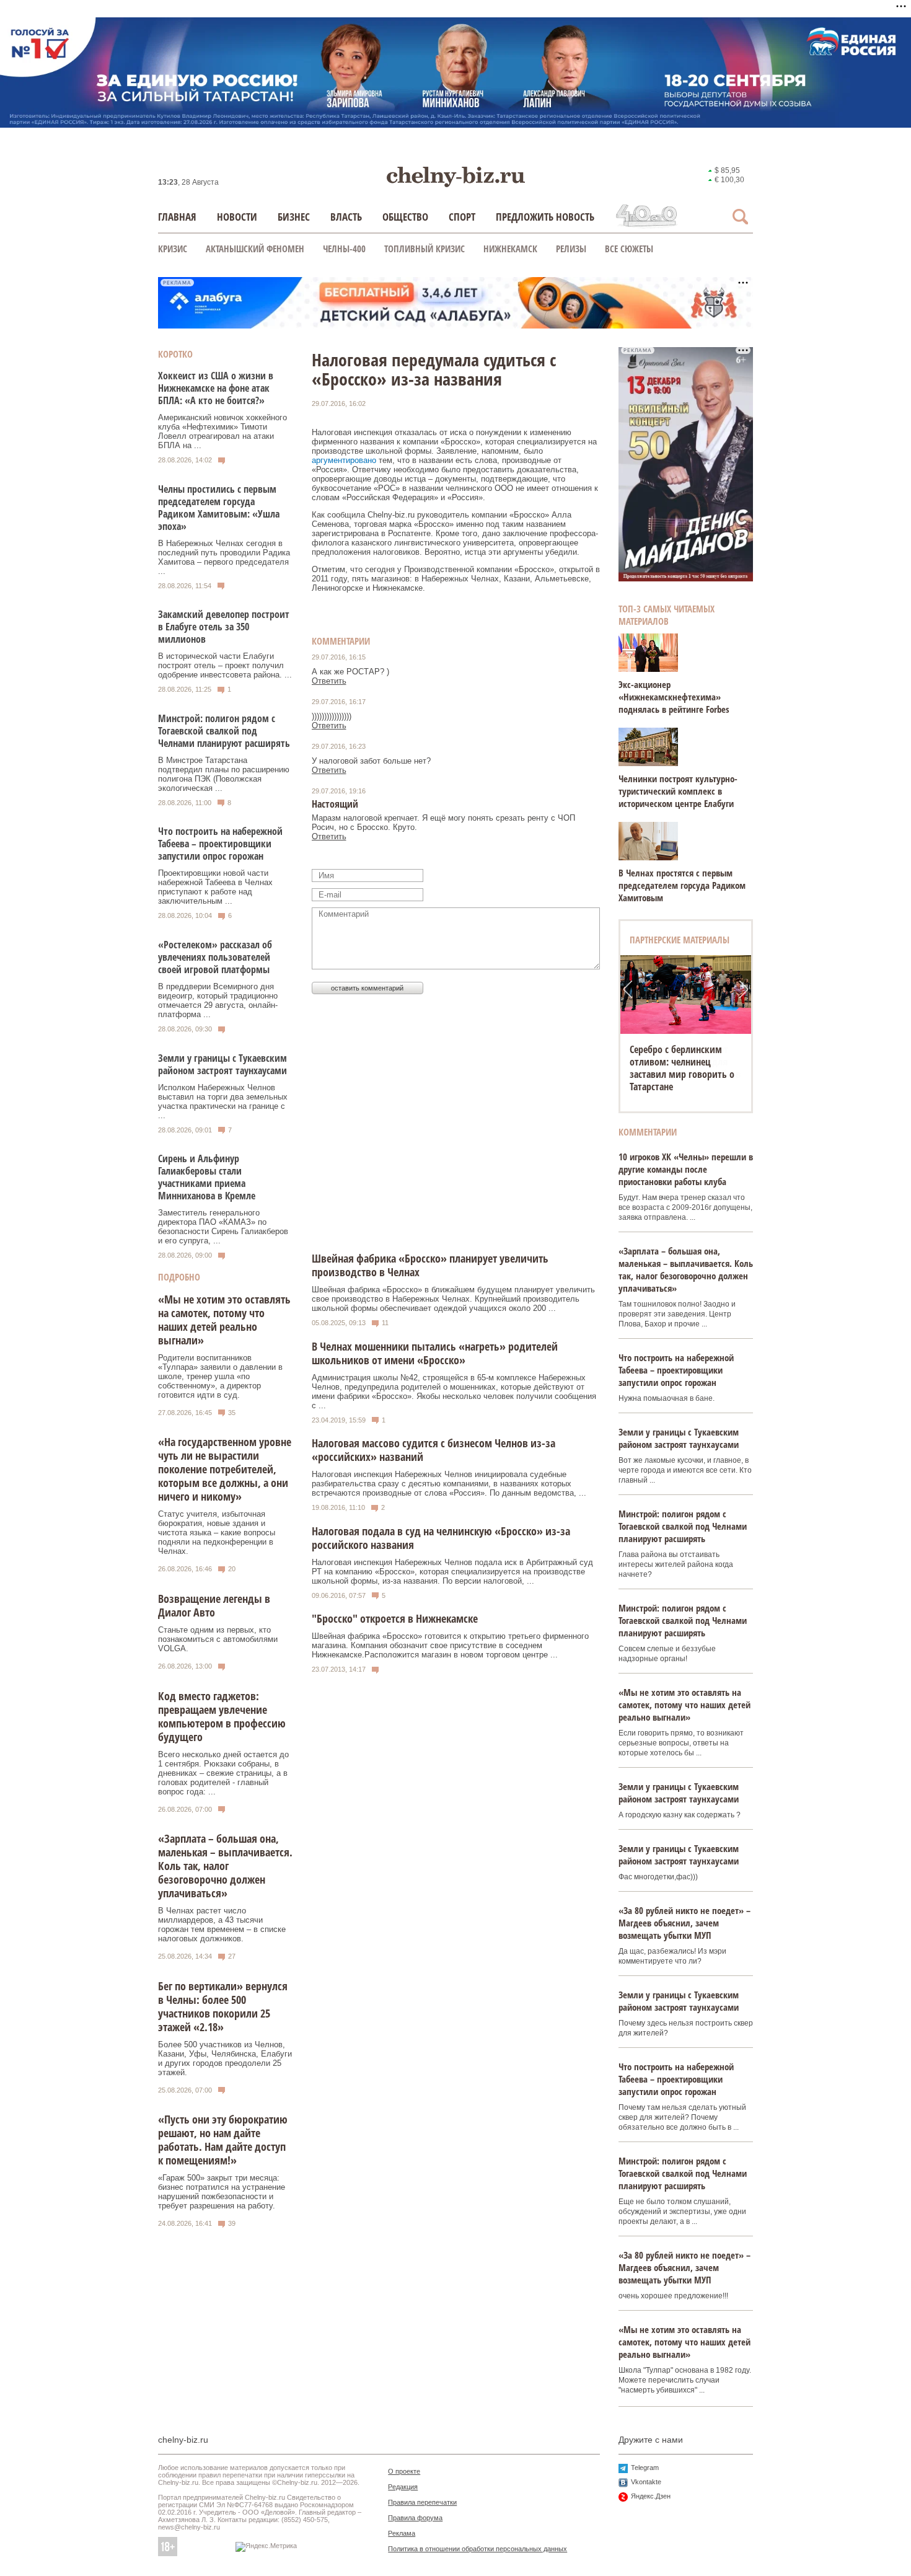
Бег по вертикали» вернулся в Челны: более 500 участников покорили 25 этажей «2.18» (223, 2006)
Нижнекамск (510, 249)
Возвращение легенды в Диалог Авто (214, 1605)
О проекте (404, 2471)
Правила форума (415, 2518)
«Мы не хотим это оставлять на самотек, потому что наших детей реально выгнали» (224, 1320)
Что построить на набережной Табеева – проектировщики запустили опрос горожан (220, 844)
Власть (346, 217)
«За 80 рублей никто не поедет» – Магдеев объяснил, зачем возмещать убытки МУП (684, 1923)
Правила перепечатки (422, 2502)
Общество (405, 217)
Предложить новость (545, 217)
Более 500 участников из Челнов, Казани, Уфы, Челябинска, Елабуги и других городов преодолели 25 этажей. (225, 2058)
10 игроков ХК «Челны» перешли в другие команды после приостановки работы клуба (686, 1169)
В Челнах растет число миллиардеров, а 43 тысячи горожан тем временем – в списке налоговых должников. (222, 1925)
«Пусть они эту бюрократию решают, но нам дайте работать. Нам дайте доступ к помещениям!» (223, 2140)
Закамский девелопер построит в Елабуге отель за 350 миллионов (224, 627)
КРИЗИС (173, 249)
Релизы (571, 249)
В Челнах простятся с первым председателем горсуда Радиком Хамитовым (682, 885)
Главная (177, 217)
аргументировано (344, 460)
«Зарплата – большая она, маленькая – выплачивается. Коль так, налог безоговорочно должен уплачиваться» (225, 1866)
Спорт (462, 217)
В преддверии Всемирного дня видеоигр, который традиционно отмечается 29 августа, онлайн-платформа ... (218, 1000)
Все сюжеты (629, 249)
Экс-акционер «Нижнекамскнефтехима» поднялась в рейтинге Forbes (674, 697)
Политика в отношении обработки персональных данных (478, 2549)
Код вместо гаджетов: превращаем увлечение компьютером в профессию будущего (222, 1716)
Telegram (645, 2468)
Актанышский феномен (255, 249)
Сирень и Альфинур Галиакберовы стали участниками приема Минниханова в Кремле (207, 1177)
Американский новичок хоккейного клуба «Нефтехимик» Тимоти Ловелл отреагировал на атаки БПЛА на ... (222, 431)
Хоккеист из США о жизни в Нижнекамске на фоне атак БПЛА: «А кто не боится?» (216, 388)
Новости (237, 217)
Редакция (403, 2487)
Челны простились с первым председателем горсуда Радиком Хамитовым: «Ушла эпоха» (219, 508)
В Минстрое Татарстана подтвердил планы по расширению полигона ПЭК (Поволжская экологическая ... (224, 774)
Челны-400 (344, 249)
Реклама (402, 2533)
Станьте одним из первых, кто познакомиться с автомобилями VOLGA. (218, 1639)
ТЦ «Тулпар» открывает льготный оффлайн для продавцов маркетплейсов (685, 1062)
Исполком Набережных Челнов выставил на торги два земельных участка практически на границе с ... (223, 1101)
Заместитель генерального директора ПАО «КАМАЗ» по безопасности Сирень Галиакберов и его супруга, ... (223, 1227)
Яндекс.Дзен (651, 2496)
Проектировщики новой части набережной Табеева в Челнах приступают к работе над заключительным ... (215, 887)
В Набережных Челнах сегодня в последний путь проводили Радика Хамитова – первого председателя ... (224, 557)
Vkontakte (646, 2482)
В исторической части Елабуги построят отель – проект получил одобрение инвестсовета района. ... (225, 665)
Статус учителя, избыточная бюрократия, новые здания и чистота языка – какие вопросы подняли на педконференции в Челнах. (217, 1533)
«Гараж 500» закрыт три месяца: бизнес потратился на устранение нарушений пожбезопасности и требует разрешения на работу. (222, 2192)
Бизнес (294, 217)
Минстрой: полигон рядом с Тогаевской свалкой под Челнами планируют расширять (224, 731)
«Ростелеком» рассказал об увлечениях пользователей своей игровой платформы (215, 957)
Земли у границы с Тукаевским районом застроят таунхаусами (222, 1064)
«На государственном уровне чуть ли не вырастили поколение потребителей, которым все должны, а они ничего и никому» (225, 1469)
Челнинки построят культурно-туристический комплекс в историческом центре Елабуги (678, 791)
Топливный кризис (425, 249)
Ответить (329, 681)
